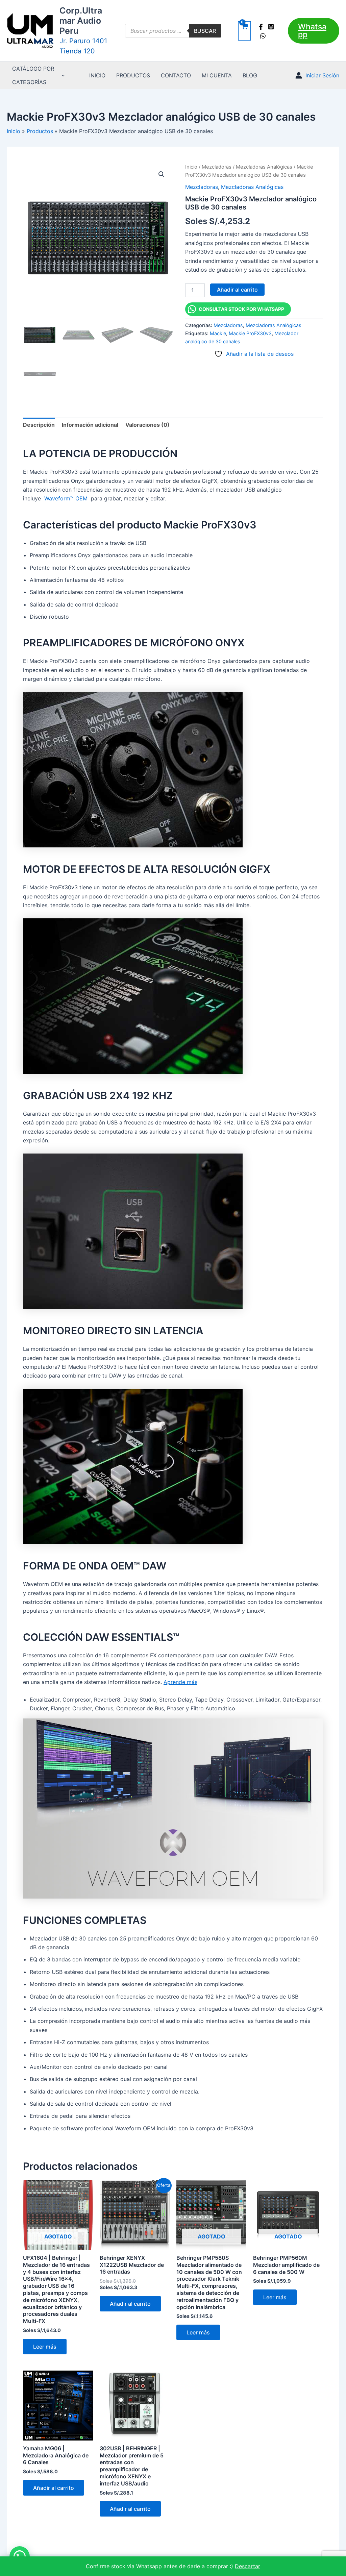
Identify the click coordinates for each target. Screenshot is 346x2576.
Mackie (218, 333)
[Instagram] (271, 27)
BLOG (250, 75)
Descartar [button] (248, 2566)
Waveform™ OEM (66, 498)
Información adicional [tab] (90, 425)
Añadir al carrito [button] (130, 2304)
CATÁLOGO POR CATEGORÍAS (33, 75)
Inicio (191, 167)
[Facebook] (261, 27)
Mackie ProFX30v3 (250, 333)
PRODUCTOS (133, 75)
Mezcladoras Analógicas (264, 167)
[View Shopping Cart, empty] (244, 31)
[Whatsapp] (263, 36)
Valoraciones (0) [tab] (147, 425)
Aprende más (180, 1682)
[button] (314, 31)
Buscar (205, 31)
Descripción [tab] (39, 425)
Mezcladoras (217, 167)
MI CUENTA (217, 75)
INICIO (97, 75)
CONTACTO (176, 75)
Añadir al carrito (237, 290)
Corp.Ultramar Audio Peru (81, 21)
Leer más (45, 2347)
